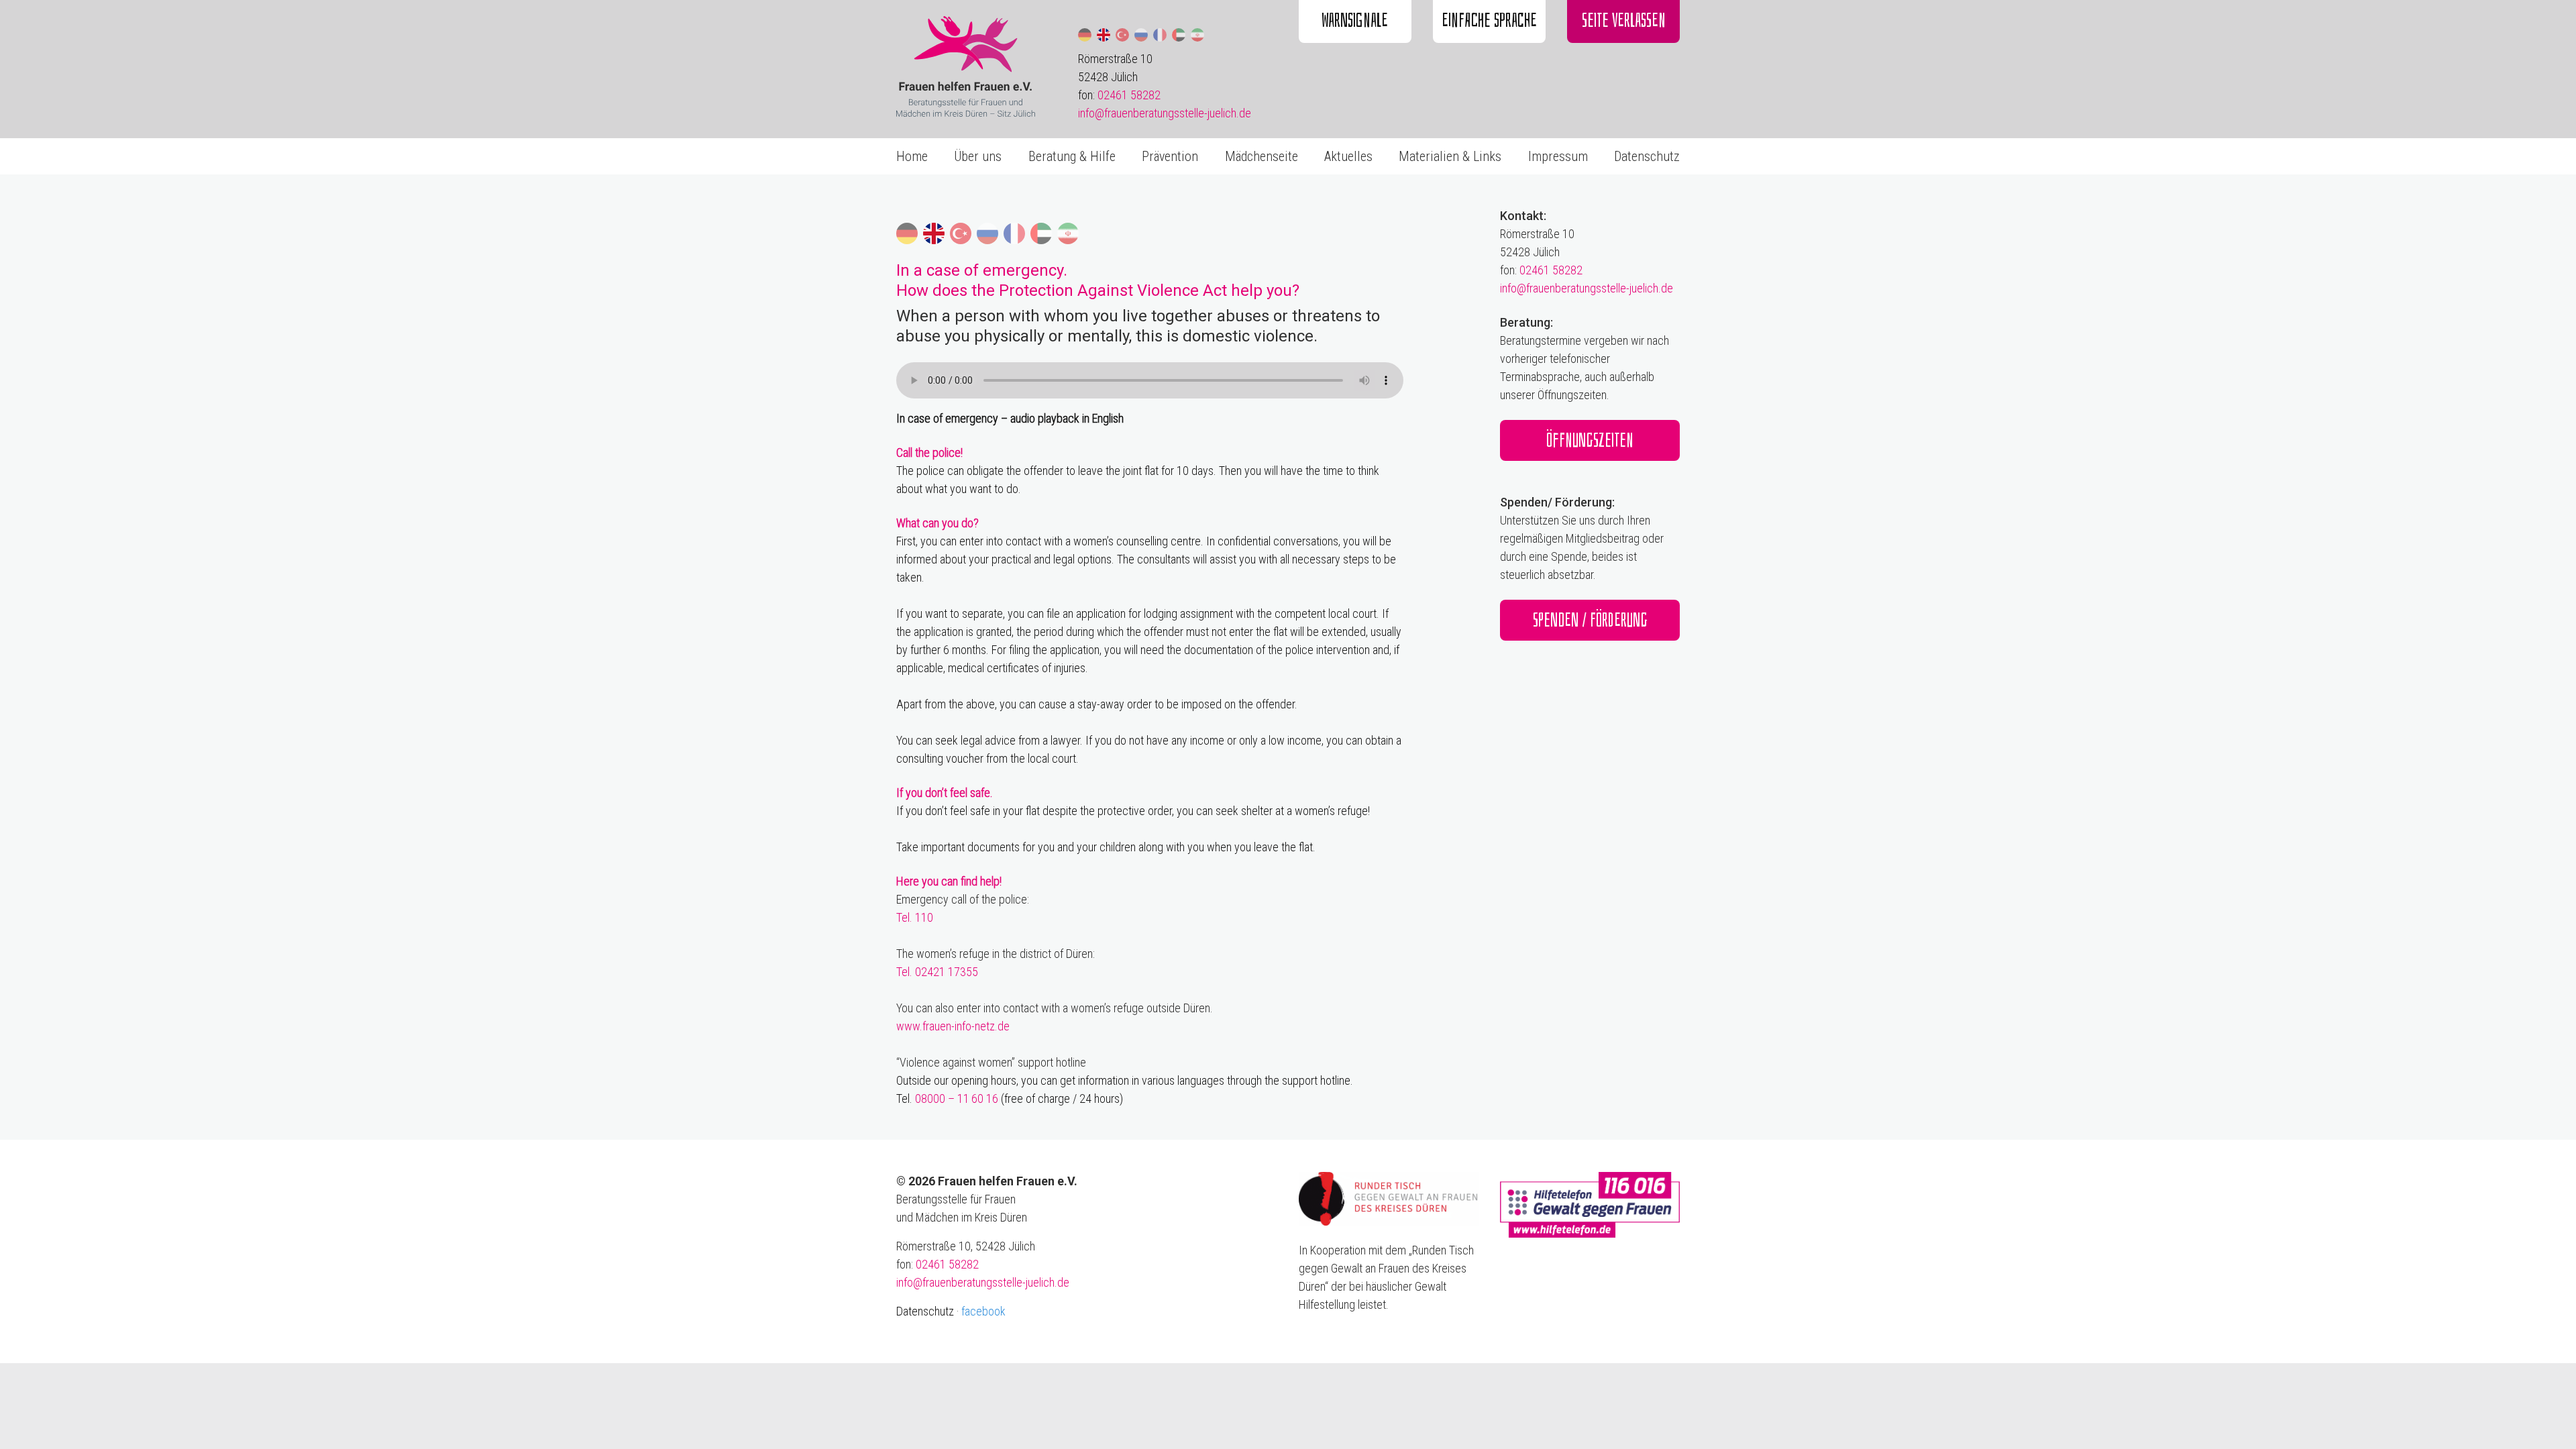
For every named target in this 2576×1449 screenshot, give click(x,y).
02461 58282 (1129, 95)
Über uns (978, 156)
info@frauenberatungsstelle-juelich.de (1165, 113)
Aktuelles (1348, 156)
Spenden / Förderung (1590, 620)
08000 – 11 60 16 (957, 1098)
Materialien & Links (1450, 156)
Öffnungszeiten (1590, 440)
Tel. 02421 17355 (937, 972)
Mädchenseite (1262, 156)
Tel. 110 (915, 917)
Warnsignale (1355, 20)
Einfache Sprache (1489, 20)
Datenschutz (1647, 156)
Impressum (1558, 156)
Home (912, 156)
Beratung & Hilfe (1072, 156)
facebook (983, 1311)
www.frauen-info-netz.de (953, 1026)
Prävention (1170, 156)
